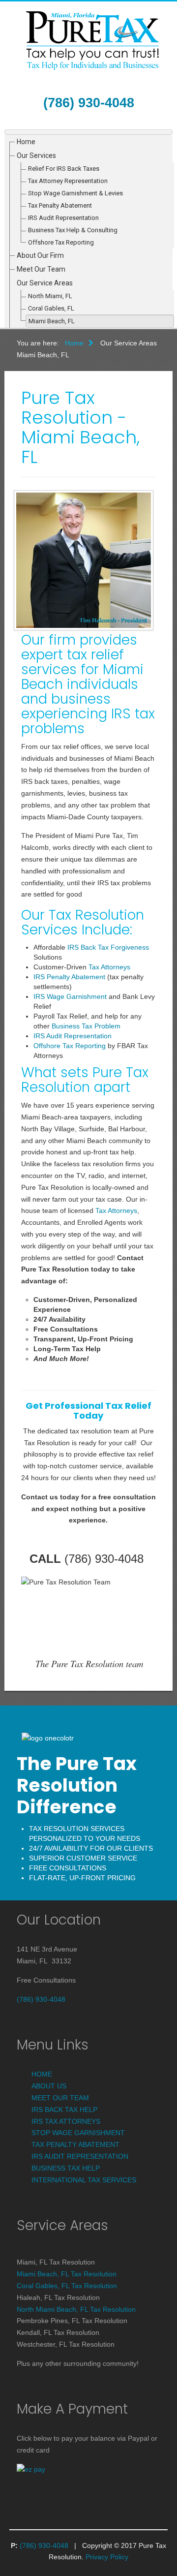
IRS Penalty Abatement (69, 977)
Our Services (36, 155)
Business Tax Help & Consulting (73, 230)
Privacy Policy (107, 2557)
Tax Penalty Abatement (60, 205)
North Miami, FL (50, 296)
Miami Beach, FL (52, 321)
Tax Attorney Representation (68, 181)
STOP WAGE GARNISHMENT (78, 2133)
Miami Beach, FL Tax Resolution (67, 2274)
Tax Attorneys (109, 967)
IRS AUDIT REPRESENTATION (80, 2156)
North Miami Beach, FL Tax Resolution (76, 2309)
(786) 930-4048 (89, 103)
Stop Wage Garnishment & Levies (75, 193)
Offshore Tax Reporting (61, 242)
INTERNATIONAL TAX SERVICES (84, 2180)
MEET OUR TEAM (60, 2098)
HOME (42, 2074)
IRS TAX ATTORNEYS (66, 2121)
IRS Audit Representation (63, 218)
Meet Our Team (41, 269)
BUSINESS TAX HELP (66, 2168)
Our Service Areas (45, 283)
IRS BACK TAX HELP (64, 2110)
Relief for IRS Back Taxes (64, 169)
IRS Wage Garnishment (70, 996)
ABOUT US (49, 2086)
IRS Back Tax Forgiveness (108, 947)
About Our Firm (40, 255)
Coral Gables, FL (51, 308)
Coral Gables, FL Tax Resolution (67, 2286)
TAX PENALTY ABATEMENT (75, 2144)
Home (26, 142)
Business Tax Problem (86, 1026)
